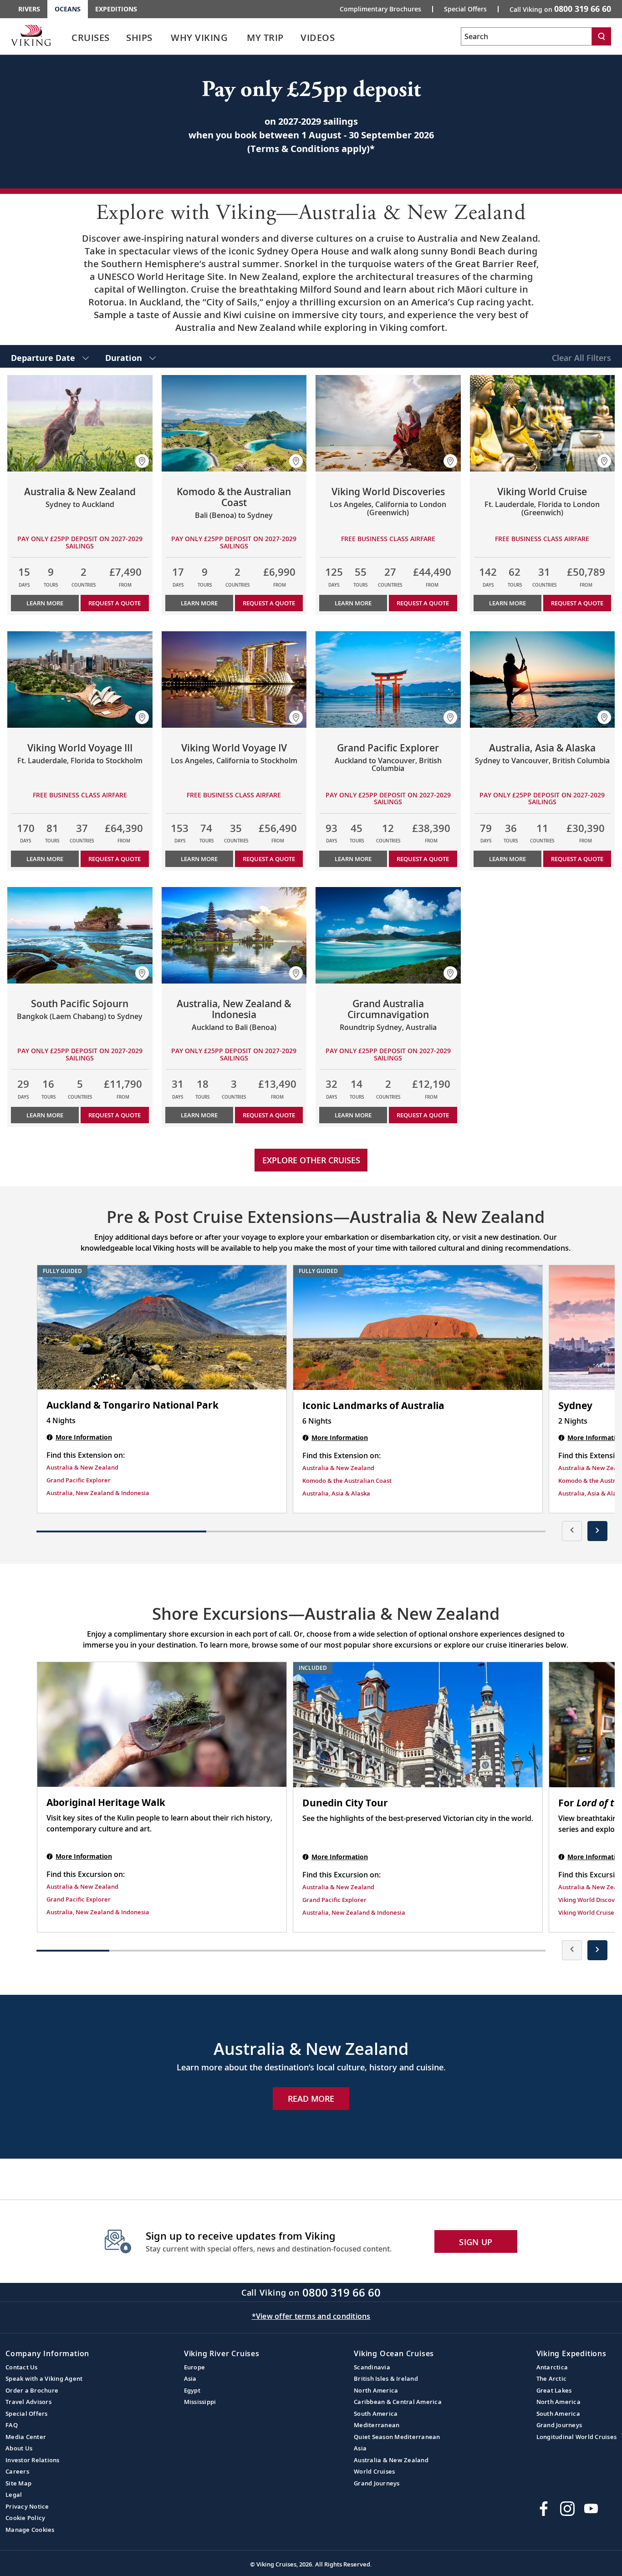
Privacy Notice (27, 2506)
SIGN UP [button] (476, 2242)
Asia (190, 2378)
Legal (14, 2495)
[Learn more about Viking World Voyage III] (80, 679)
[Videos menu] (346, 38)
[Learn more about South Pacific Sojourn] (80, 935)
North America (376, 2390)
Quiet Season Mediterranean (397, 2437)
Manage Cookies (30, 2530)
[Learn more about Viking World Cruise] (543, 423)
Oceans (68, 9)
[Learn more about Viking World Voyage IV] (234, 679)
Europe (195, 2367)
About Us (19, 2448)
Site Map (18, 2483)
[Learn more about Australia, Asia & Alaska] (543, 679)
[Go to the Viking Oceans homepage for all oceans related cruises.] (31, 35)
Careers (17, 2471)
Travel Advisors (28, 2402)
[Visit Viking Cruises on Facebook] (544, 2509)
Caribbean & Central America (398, 2402)
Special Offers (465, 9)
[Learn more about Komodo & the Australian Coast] (234, 423)
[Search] (602, 36)
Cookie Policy (25, 2518)
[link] (91, 40)
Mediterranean (377, 2425)
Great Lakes (554, 2390)
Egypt (192, 2390)
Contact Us (22, 2367)
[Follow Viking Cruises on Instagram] (567, 2509)
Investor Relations (33, 2460)
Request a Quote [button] (115, 603)
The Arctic (552, 2378)
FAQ (12, 2425)
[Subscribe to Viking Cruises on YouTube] (591, 2509)
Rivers (29, 9)
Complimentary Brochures (380, 9)
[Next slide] (597, 1531)
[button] (142, 461)
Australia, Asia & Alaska (336, 1493)
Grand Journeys (377, 2483)
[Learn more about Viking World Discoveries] (388, 423)
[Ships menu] (163, 38)
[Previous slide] (572, 1531)
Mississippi (200, 2402)
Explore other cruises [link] (311, 1160)
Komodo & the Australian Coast (347, 1481)
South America (376, 2414)
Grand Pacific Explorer (79, 1480)
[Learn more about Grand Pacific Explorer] (388, 679)
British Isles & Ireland (386, 2378)
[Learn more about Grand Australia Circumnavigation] (388, 935)
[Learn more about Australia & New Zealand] (80, 423)
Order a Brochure (32, 2390)
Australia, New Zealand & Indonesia (98, 1493)
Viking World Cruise (586, 1912)
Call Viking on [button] (560, 9)
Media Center (26, 2437)
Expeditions (116, 9)
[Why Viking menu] (240, 38)
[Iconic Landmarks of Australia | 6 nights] (418, 1328)
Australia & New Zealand (82, 1467)
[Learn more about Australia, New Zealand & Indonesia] (234, 935)
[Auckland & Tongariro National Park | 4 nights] (162, 1328)
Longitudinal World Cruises (577, 2437)
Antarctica (552, 2367)
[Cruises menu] (121, 38)
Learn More (45, 603)
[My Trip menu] (295, 38)
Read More (311, 2099)
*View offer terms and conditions (311, 2316)
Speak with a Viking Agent (44, 2378)
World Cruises (374, 2471)
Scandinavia (372, 2367)
